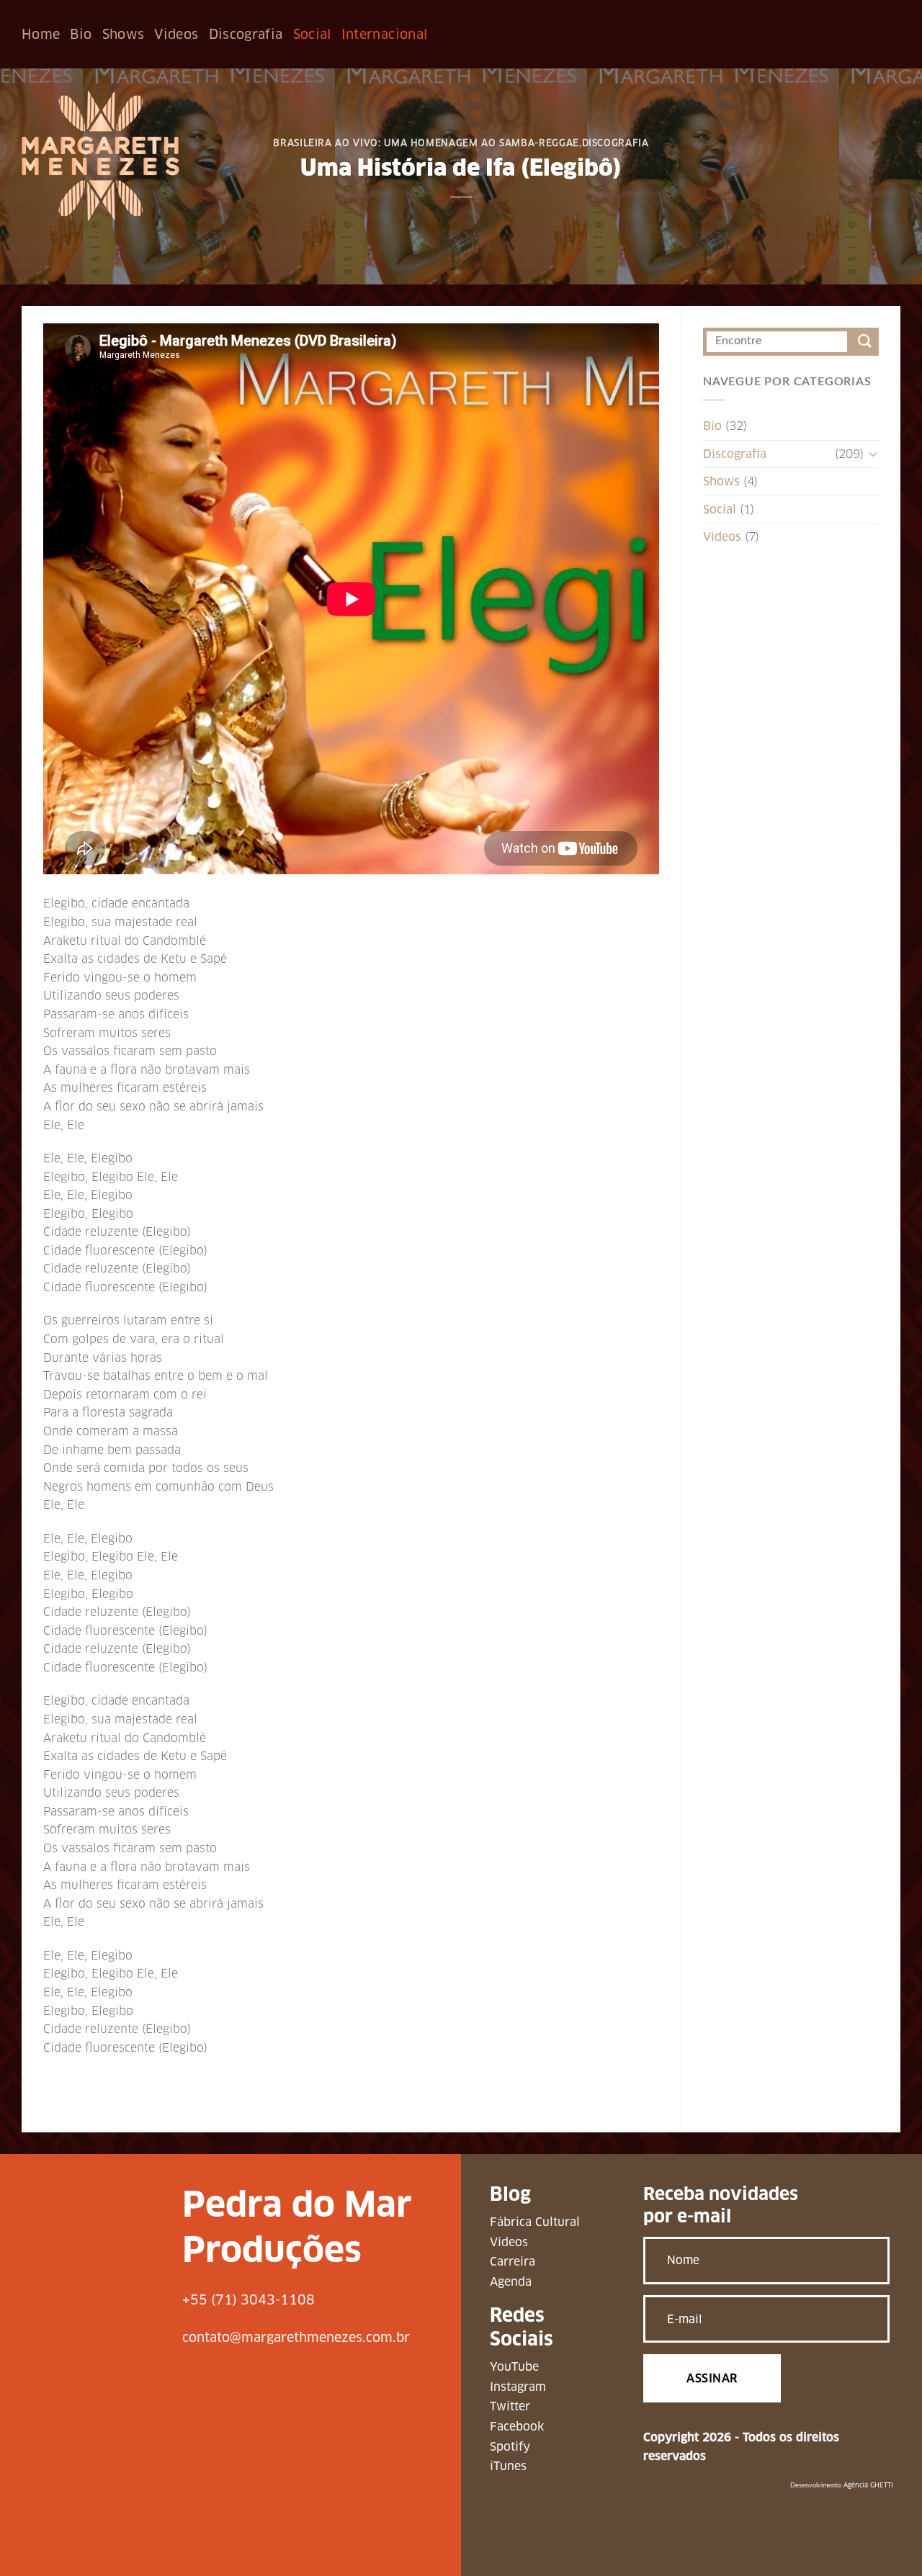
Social (312, 34)
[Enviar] (865, 342)
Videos (176, 34)
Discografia (246, 34)
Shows (124, 34)
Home (41, 34)
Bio (81, 34)
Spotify (510, 2447)
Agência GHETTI (868, 2485)
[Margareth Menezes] (100, 156)
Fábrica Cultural (535, 2222)
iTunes (508, 2466)
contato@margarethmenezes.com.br (296, 2337)
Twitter (510, 2406)
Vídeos (509, 2242)
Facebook (517, 2427)
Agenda (511, 2282)
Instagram (518, 2387)
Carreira (513, 2262)
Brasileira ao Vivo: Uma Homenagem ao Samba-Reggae (426, 143)
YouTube (514, 2367)
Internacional (385, 34)
